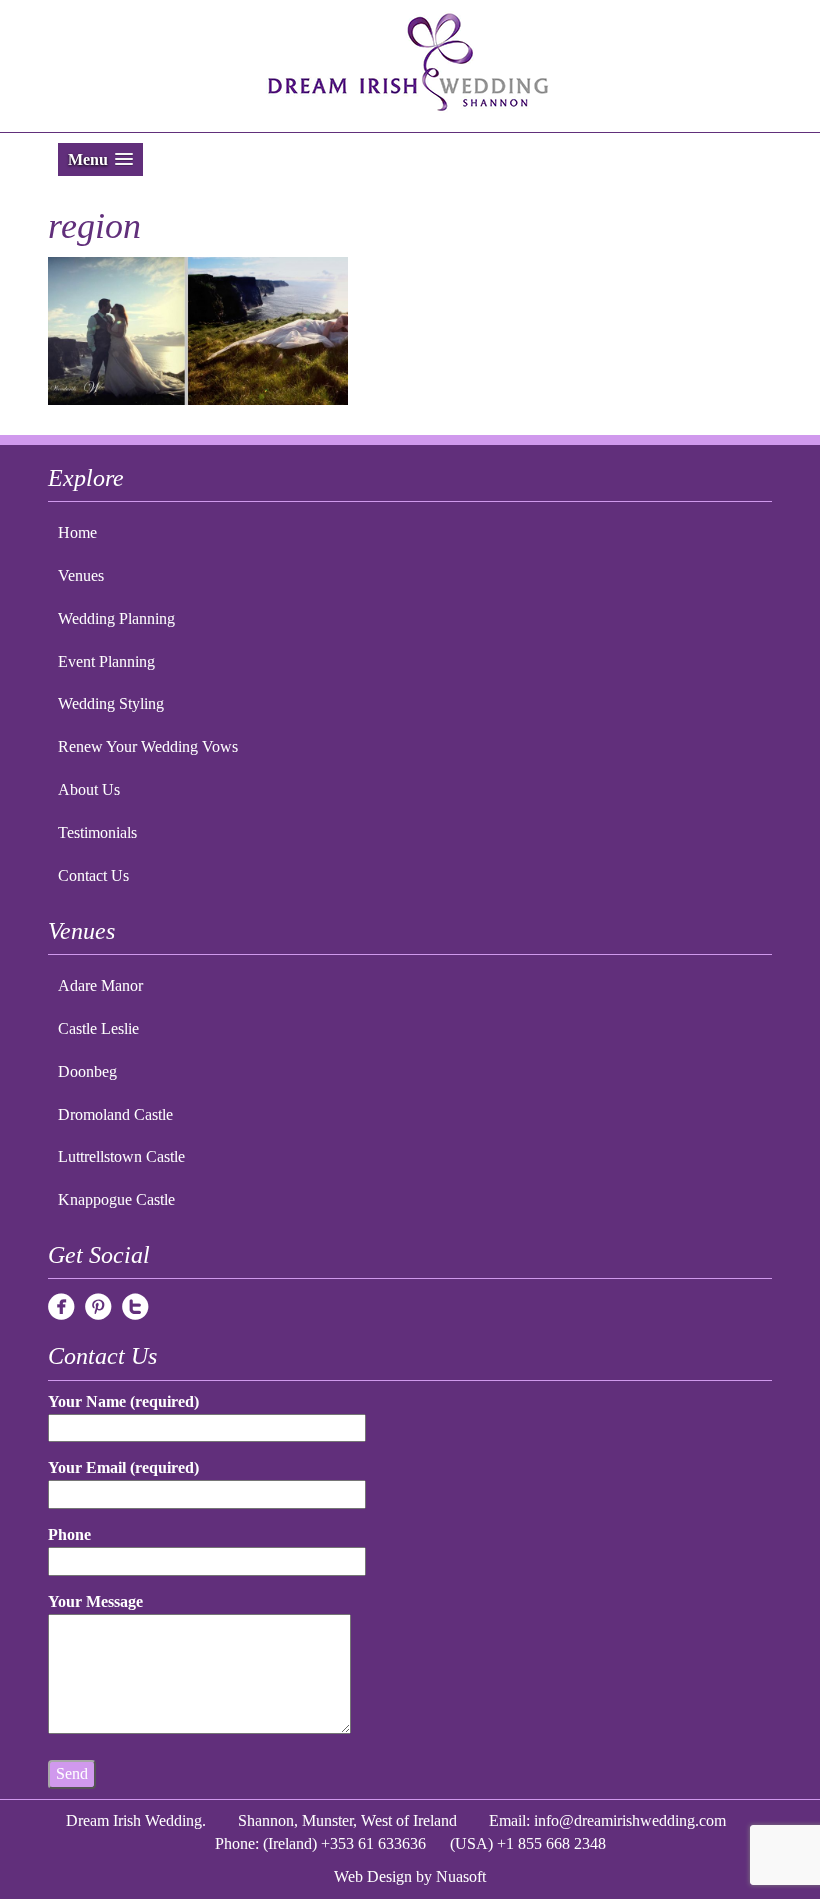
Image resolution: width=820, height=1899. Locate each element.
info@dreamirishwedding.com (630, 1820)
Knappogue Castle (116, 1199)
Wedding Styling (111, 703)
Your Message (95, 1601)
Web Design (373, 1876)
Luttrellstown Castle (121, 1156)
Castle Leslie (98, 1028)
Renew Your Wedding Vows (148, 746)
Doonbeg (87, 1071)
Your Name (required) (123, 1401)
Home (77, 532)
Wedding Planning (116, 618)
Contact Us (93, 875)
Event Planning (106, 661)
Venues (81, 575)
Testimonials (97, 832)
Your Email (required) (123, 1467)
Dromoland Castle (115, 1114)
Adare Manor (100, 985)
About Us (89, 789)
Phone (69, 1534)
